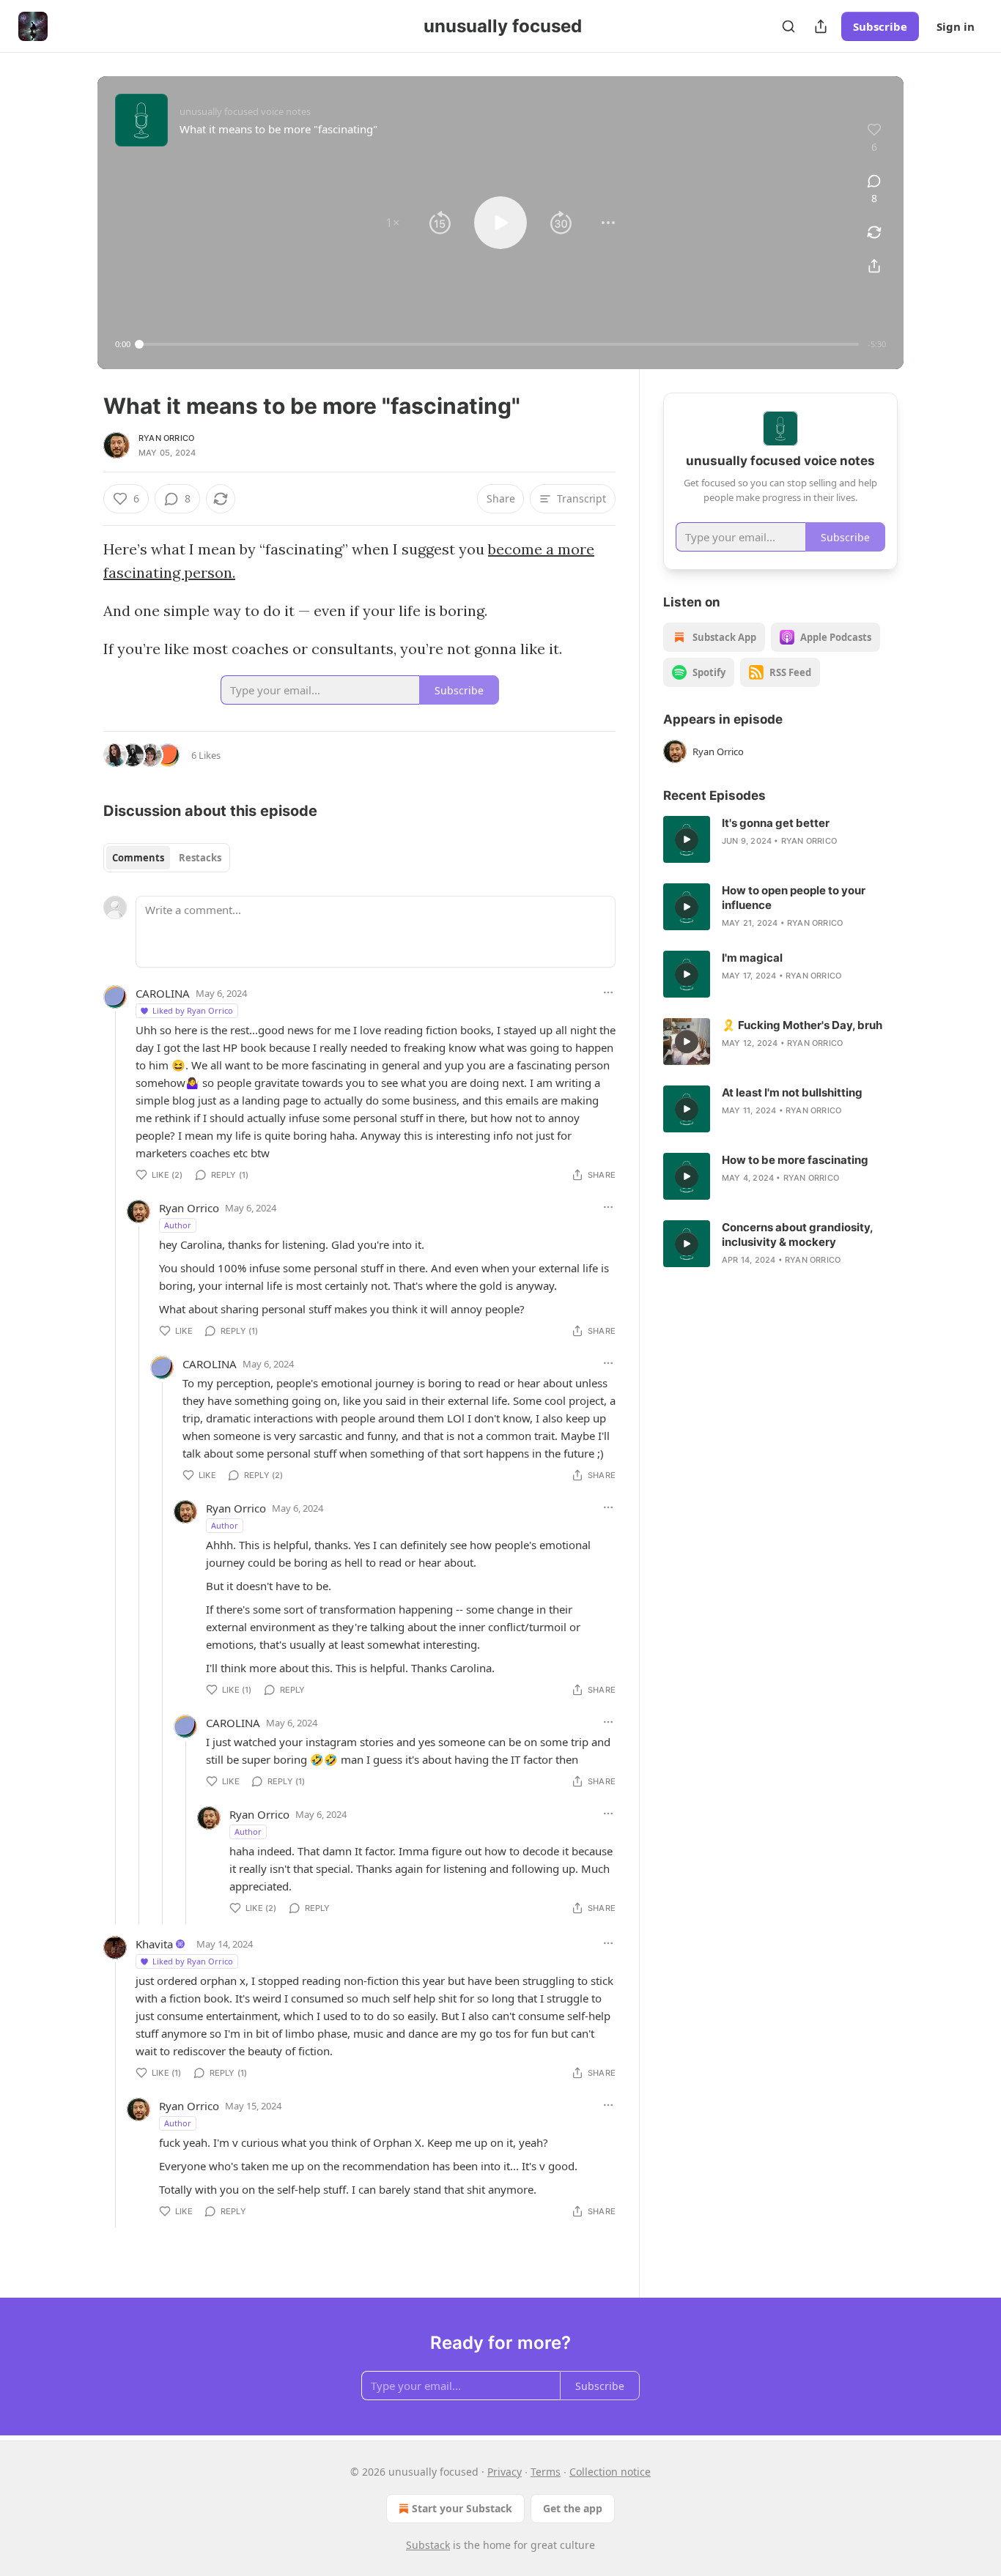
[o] (687, 839)
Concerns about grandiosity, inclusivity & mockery (797, 1235)
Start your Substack (462, 2508)
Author (178, 1225)
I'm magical (752, 958)
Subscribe (880, 26)
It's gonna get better (776, 823)
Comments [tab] (138, 858)
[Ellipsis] (608, 992)
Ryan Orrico (166, 438)
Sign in (956, 26)
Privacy (505, 2472)
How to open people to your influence (794, 898)
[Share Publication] (821, 26)
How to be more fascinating (795, 1160)
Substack (428, 2545)
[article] (780, 839)
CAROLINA (163, 993)
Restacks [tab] (200, 858)
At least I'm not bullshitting (792, 1092)
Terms (546, 2472)
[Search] (788, 26)
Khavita (154, 1944)
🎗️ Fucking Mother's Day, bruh (802, 1025)
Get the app (573, 2508)
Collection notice (610, 2472)
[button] (393, 223)
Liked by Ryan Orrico (193, 1010)
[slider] (499, 344)
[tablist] (167, 858)
